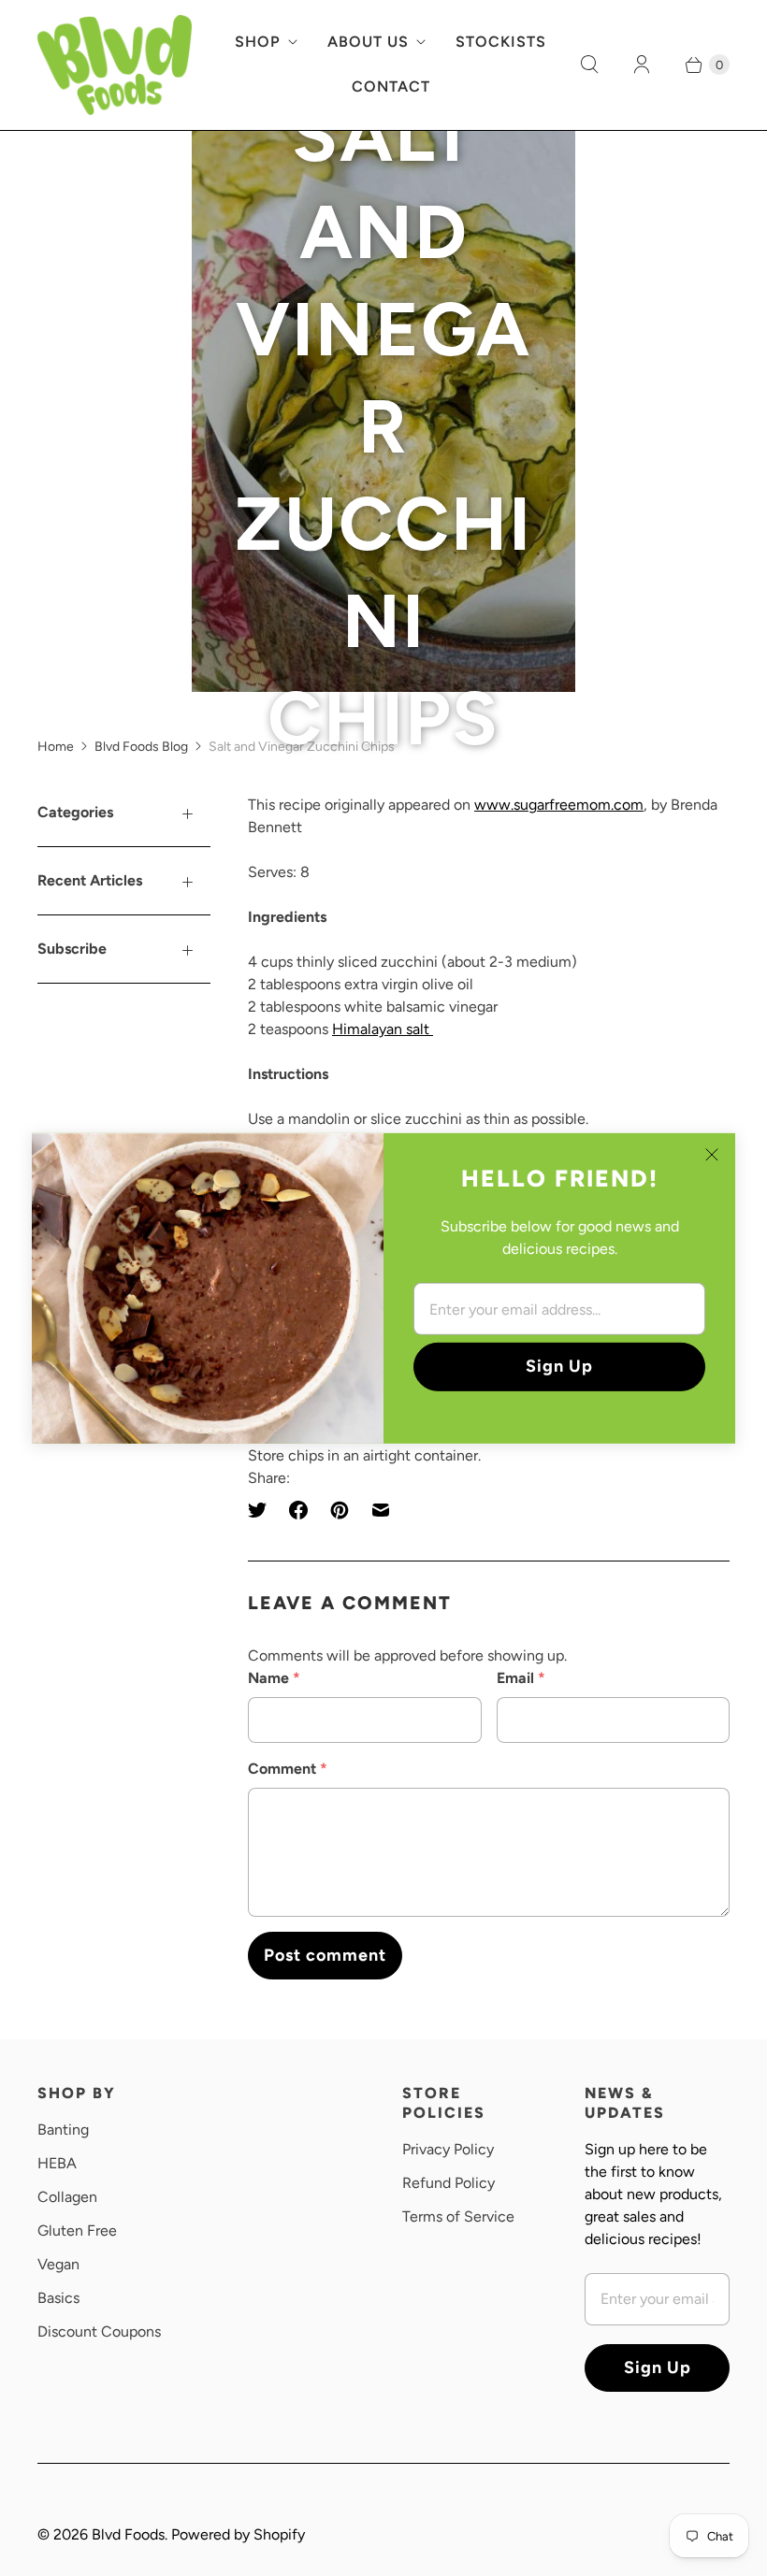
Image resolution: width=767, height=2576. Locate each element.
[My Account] (642, 65)
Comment (288, 1769)
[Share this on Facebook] (298, 1510)
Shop (258, 42)
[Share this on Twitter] (263, 1510)
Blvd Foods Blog (141, 747)
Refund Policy (449, 2183)
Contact (391, 86)
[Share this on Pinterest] (340, 1510)
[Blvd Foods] (115, 65)
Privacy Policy (448, 2149)
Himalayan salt (383, 1029)
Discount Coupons (99, 2331)
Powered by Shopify (238, 2534)
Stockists (501, 42)
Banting (63, 2130)
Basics (58, 2298)
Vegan (58, 2264)
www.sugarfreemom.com (559, 805)
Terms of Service (458, 2216)
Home (56, 747)
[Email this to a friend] (381, 1510)
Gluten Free (77, 2231)
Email (521, 1678)
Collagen (67, 2197)
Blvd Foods (128, 2534)
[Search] (589, 65)
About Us (368, 42)
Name (274, 1678)
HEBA (57, 2163)
